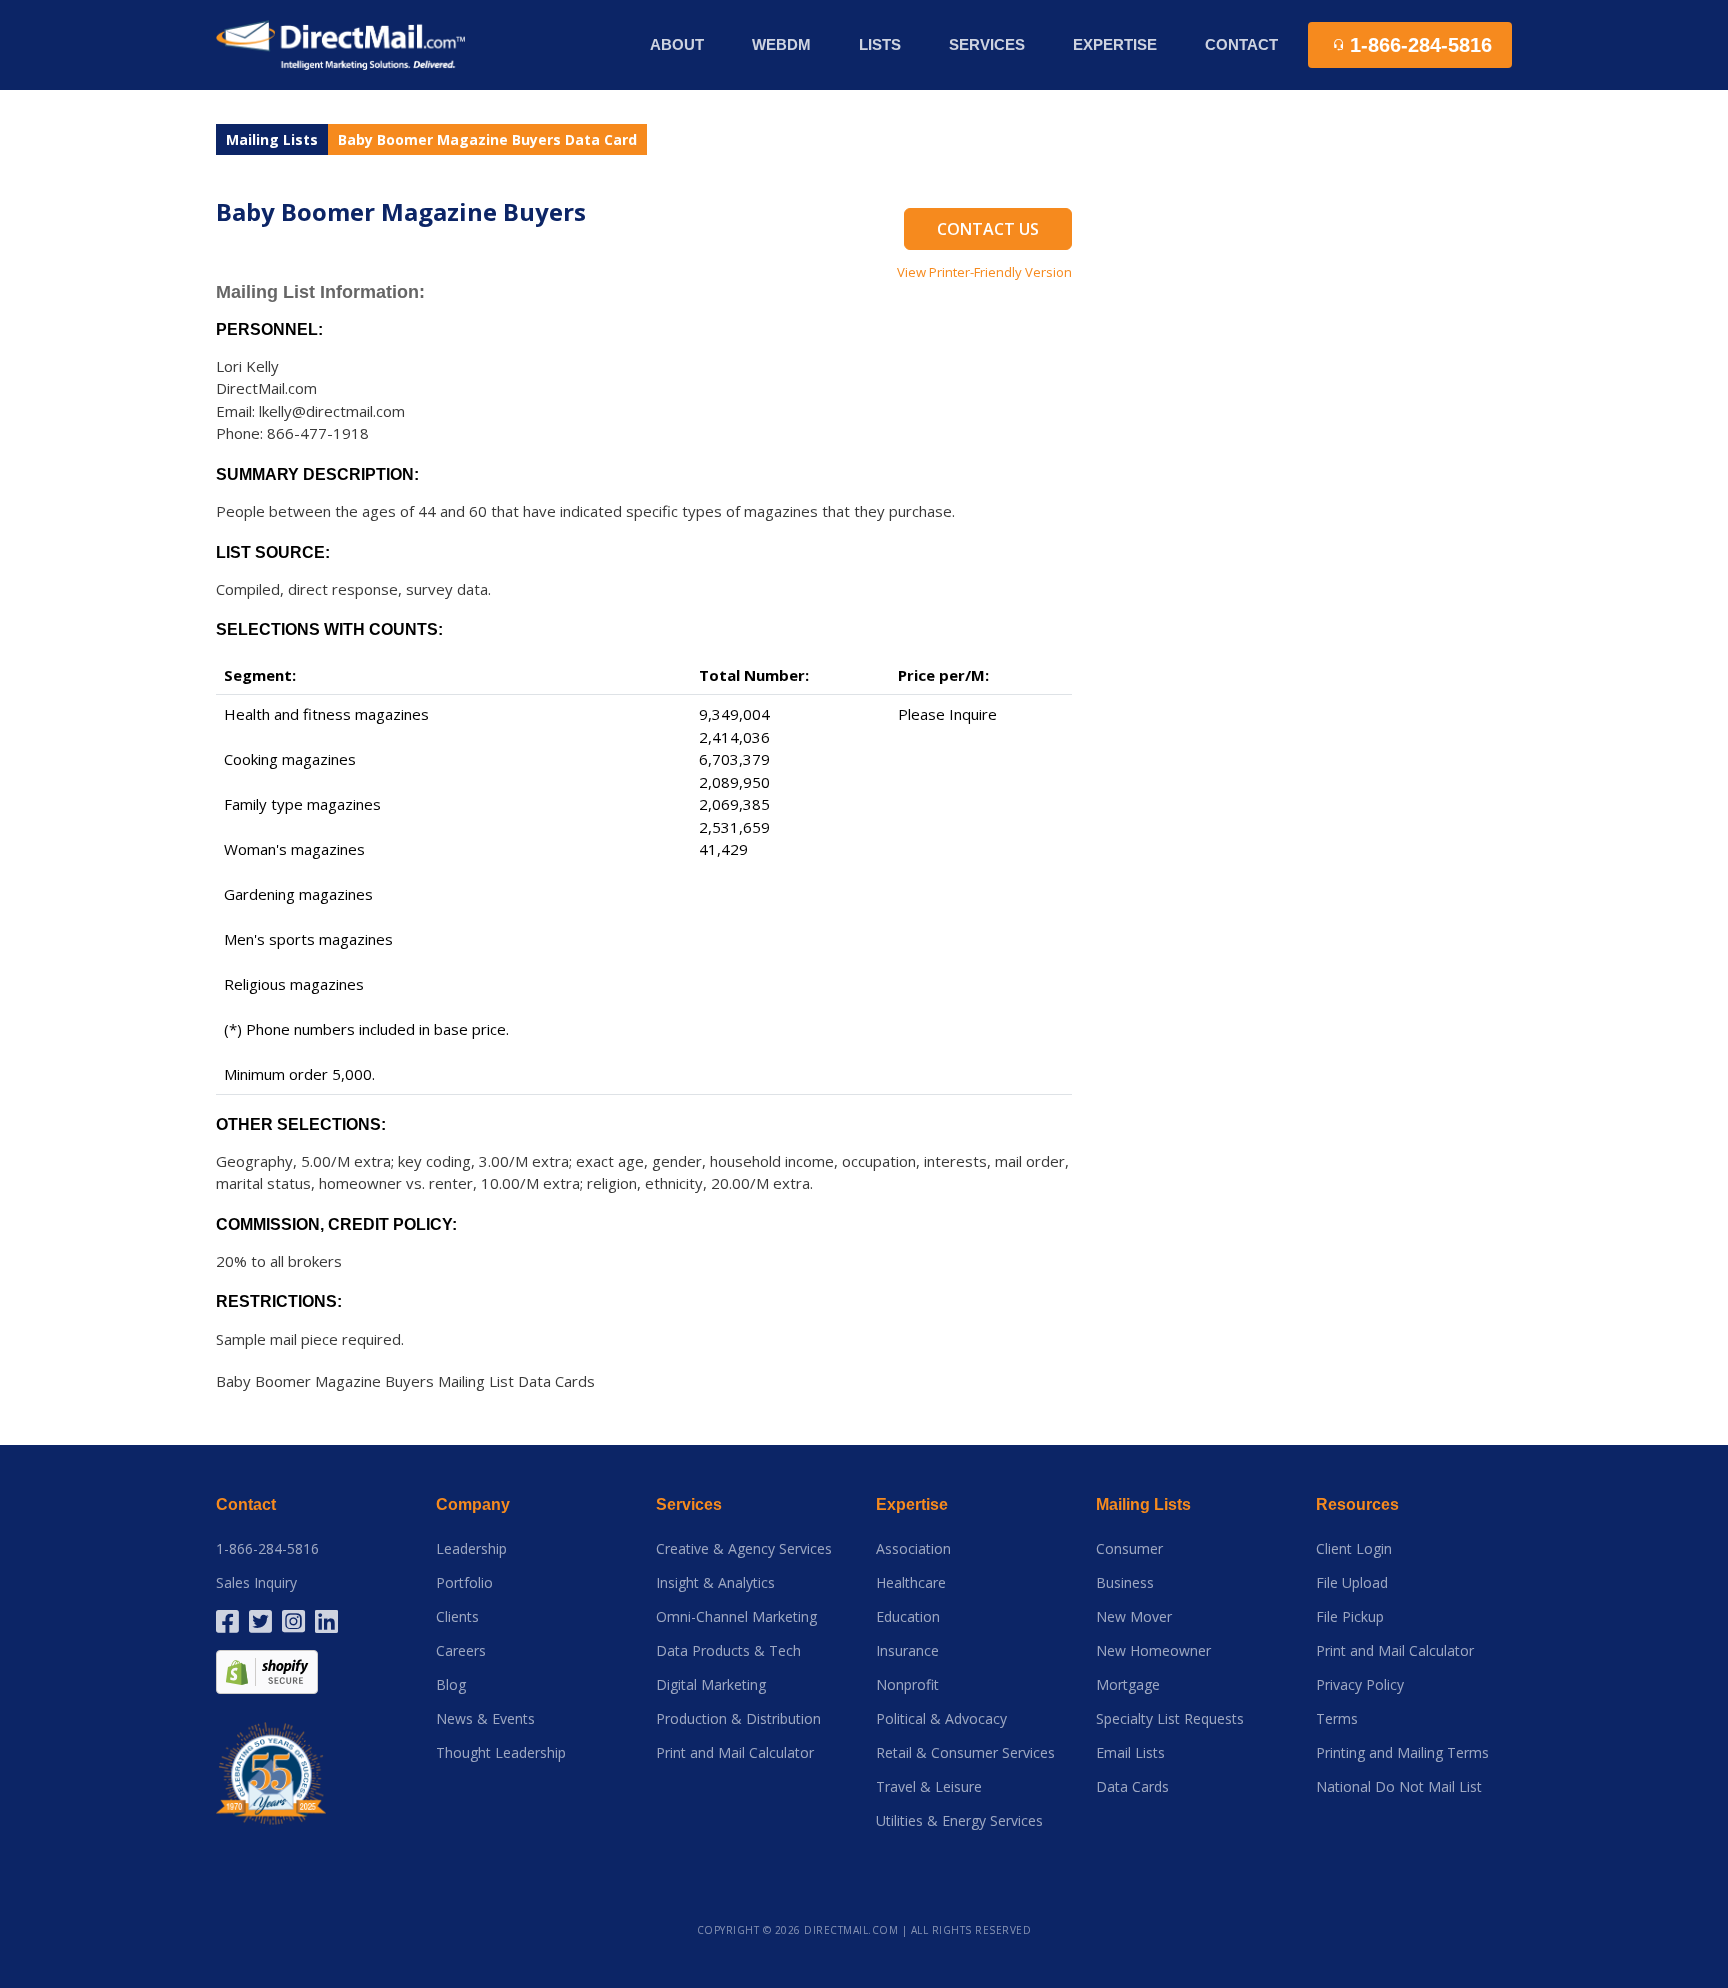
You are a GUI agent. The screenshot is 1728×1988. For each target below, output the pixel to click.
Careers (461, 1651)
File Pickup (1350, 1617)
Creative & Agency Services (744, 1549)
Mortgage (1128, 1685)
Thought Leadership (501, 1753)
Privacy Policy (1360, 1685)
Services (689, 1504)
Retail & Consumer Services (965, 1753)
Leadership (471, 1549)
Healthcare (911, 1583)
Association (913, 1549)
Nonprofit (907, 1685)
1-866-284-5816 (267, 1549)
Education (908, 1617)
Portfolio (464, 1583)
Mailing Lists (272, 139)
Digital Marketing (711, 1685)
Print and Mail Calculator (735, 1753)
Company (473, 1504)
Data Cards (1132, 1787)
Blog (451, 1685)
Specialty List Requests (1170, 1719)
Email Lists (1130, 1753)
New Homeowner (1153, 1651)
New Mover (1134, 1617)
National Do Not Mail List (1399, 1787)
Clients (457, 1617)
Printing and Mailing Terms (1402, 1753)
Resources (1357, 1504)
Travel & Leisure (929, 1787)
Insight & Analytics (715, 1583)
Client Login (1354, 1549)
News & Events (485, 1719)
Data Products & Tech (728, 1651)
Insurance (907, 1651)
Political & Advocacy (941, 1719)
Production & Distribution (738, 1719)
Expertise (912, 1504)
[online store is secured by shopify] (267, 1670)
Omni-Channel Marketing (736, 1617)
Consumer (1129, 1549)
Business (1125, 1583)
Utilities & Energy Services (959, 1821)
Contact (1241, 44)
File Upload (1352, 1583)
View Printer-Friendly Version (984, 272)
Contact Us (988, 229)
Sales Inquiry (256, 1583)
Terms (1337, 1719)
